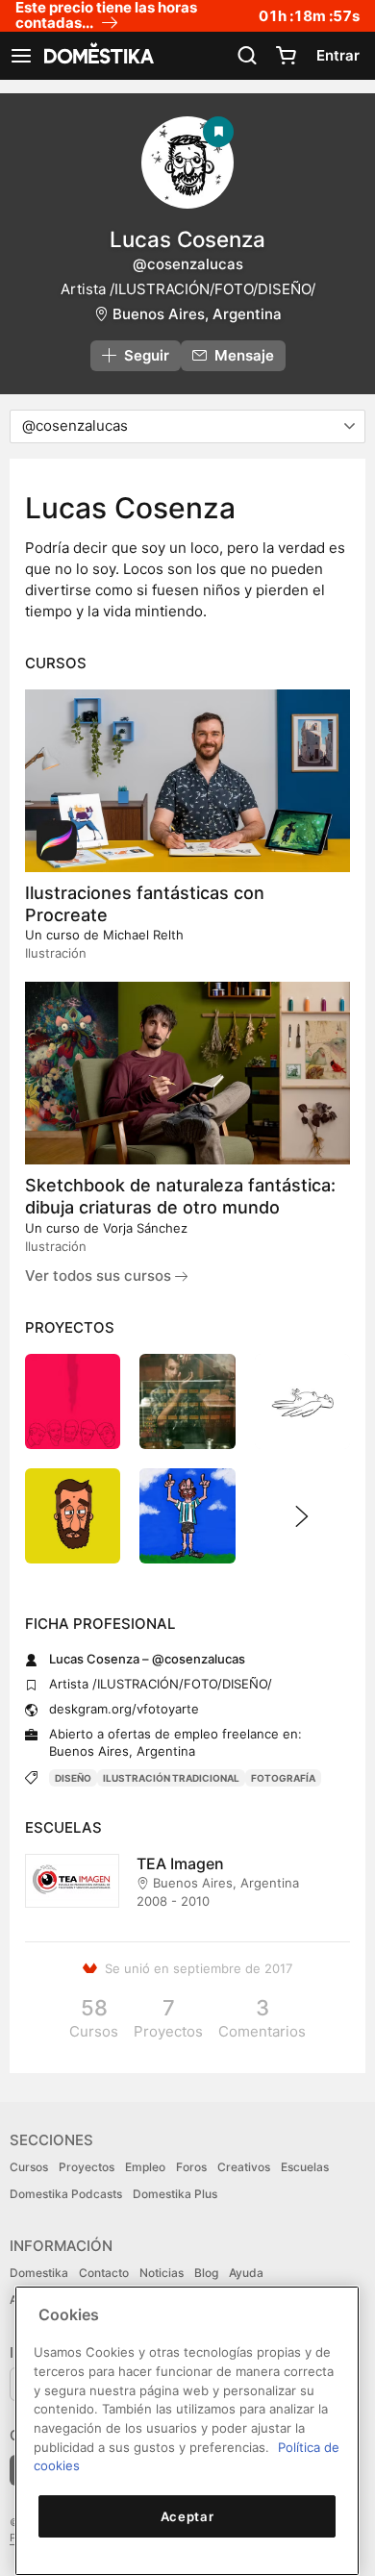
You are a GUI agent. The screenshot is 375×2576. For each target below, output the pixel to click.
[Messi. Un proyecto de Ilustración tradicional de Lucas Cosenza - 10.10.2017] (187, 1516)
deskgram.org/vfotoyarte (124, 1709)
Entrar (338, 55)
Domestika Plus (175, 2194)
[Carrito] (286, 56)
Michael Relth (143, 935)
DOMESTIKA (97, 56)
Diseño (73, 1778)
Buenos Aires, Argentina (197, 314)
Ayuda (246, 2273)
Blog (206, 2273)
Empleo (145, 2167)
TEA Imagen (180, 1863)
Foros (191, 2167)
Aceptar (187, 2516)
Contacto (104, 2273)
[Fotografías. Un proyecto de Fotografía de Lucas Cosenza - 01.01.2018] (187, 1401)
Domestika (39, 2273)
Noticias (162, 2273)
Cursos (29, 2167)
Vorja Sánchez (145, 1228)
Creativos (244, 2167)
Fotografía (283, 1778)
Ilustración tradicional (171, 1778)
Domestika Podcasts (66, 2194)
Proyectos (87, 2167)
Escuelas (305, 2167)
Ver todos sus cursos (100, 1275)
